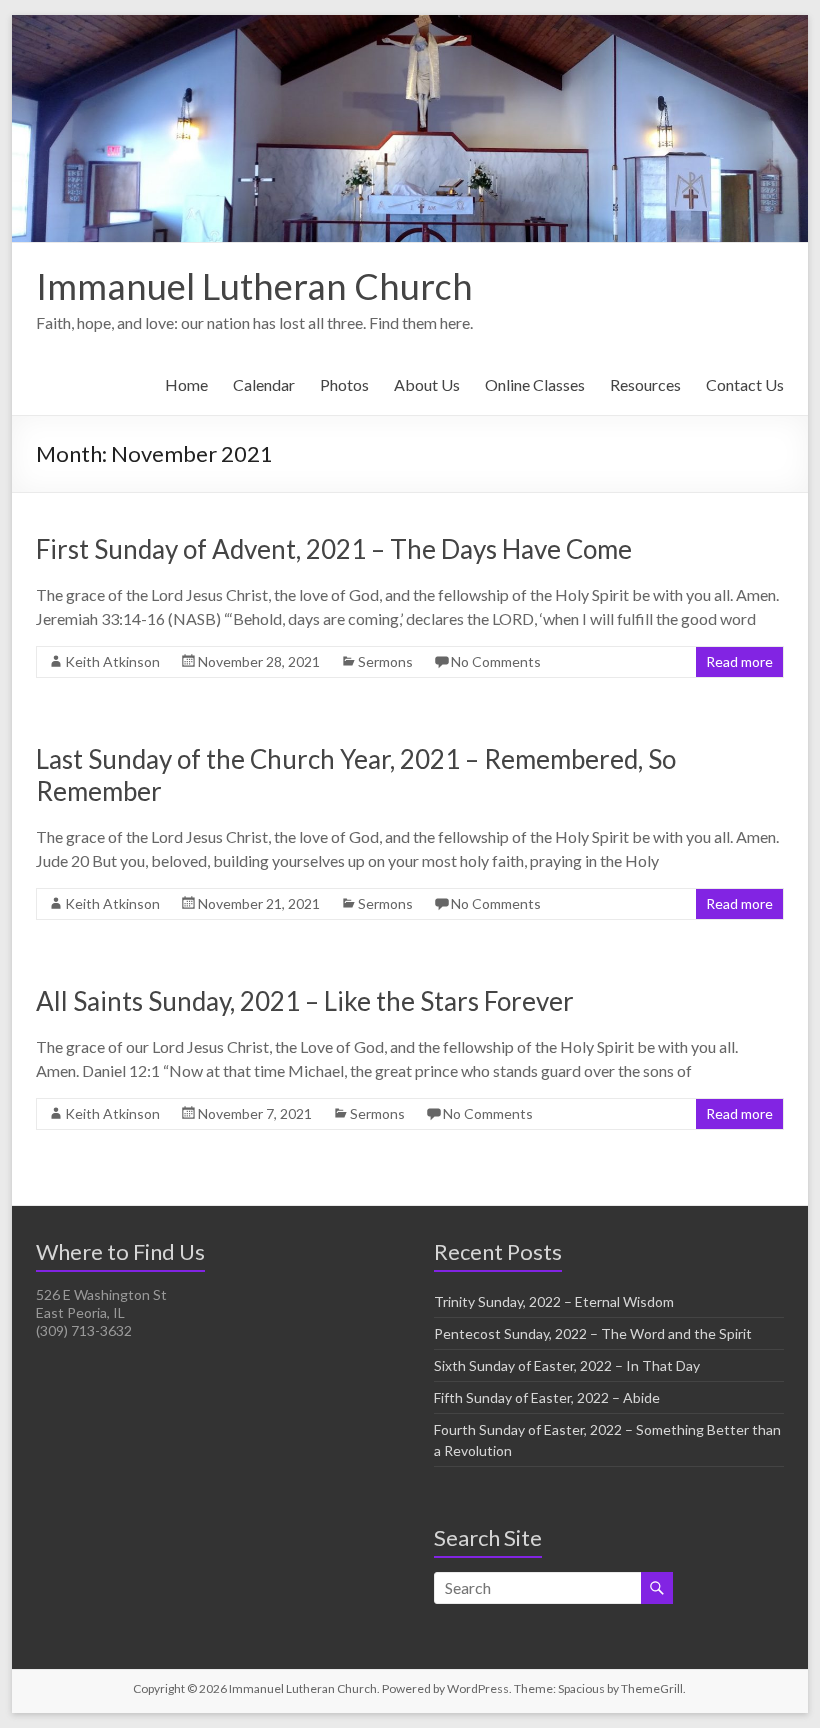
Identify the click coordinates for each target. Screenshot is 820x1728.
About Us (427, 384)
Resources (645, 384)
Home (186, 384)
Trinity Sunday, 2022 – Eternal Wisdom (554, 1301)
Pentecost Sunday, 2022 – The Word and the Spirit (593, 1333)
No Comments (496, 661)
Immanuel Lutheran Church (254, 286)
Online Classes (535, 384)
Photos (344, 384)
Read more (739, 661)
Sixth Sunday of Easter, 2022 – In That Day (567, 1365)
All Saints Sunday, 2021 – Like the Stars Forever (305, 1001)
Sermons (385, 661)
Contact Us (745, 384)
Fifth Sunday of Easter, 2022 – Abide (547, 1397)
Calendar (264, 384)
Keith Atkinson (112, 661)
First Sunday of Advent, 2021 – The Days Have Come (334, 549)
